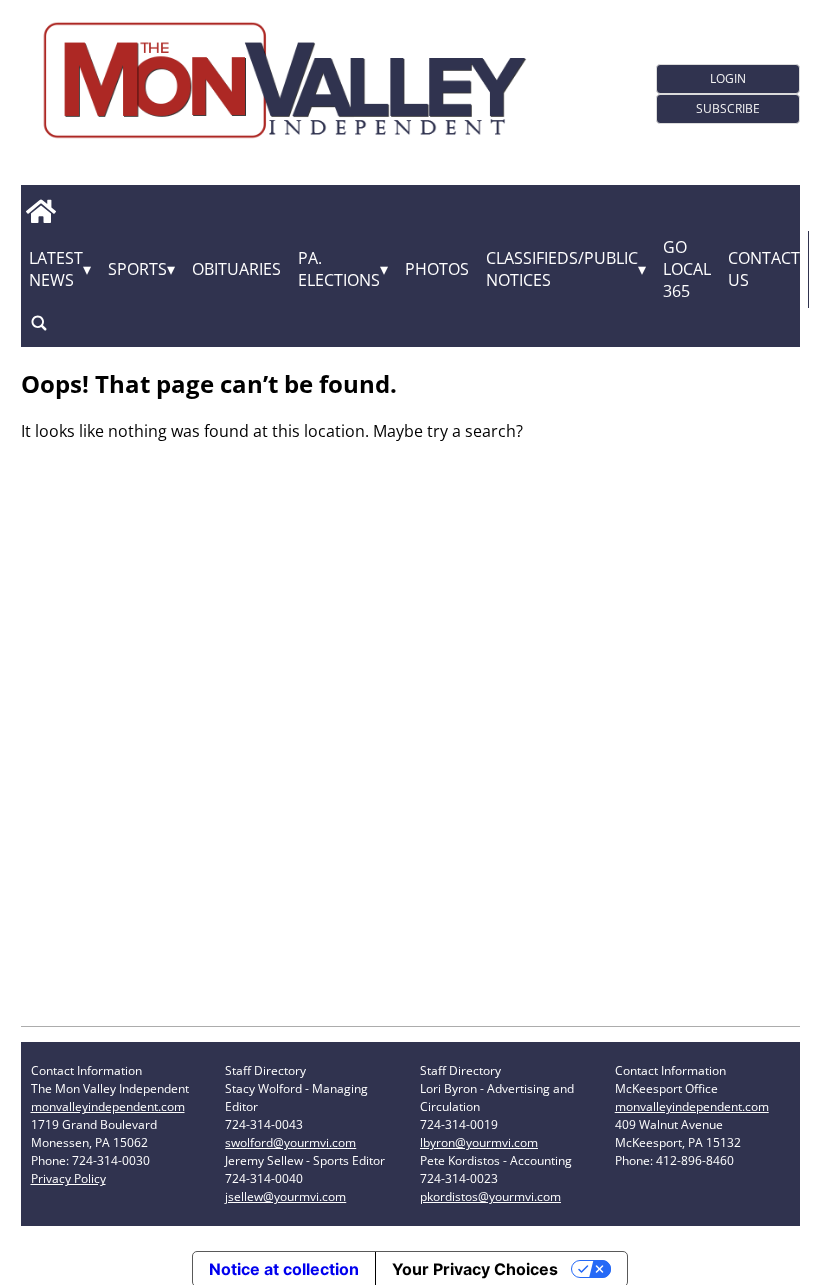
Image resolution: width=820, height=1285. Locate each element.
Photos (437, 269)
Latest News (56, 269)
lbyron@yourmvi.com (479, 1142)
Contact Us (764, 269)
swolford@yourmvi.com (290, 1142)
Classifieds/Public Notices (562, 269)
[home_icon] (41, 212)
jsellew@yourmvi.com (285, 1196)
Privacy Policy (68, 1178)
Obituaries (236, 269)
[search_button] (39, 323)
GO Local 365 (687, 269)
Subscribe (728, 108)
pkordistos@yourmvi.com (490, 1196)
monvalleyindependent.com (108, 1106)
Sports (137, 269)
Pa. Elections (339, 269)
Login (728, 78)
